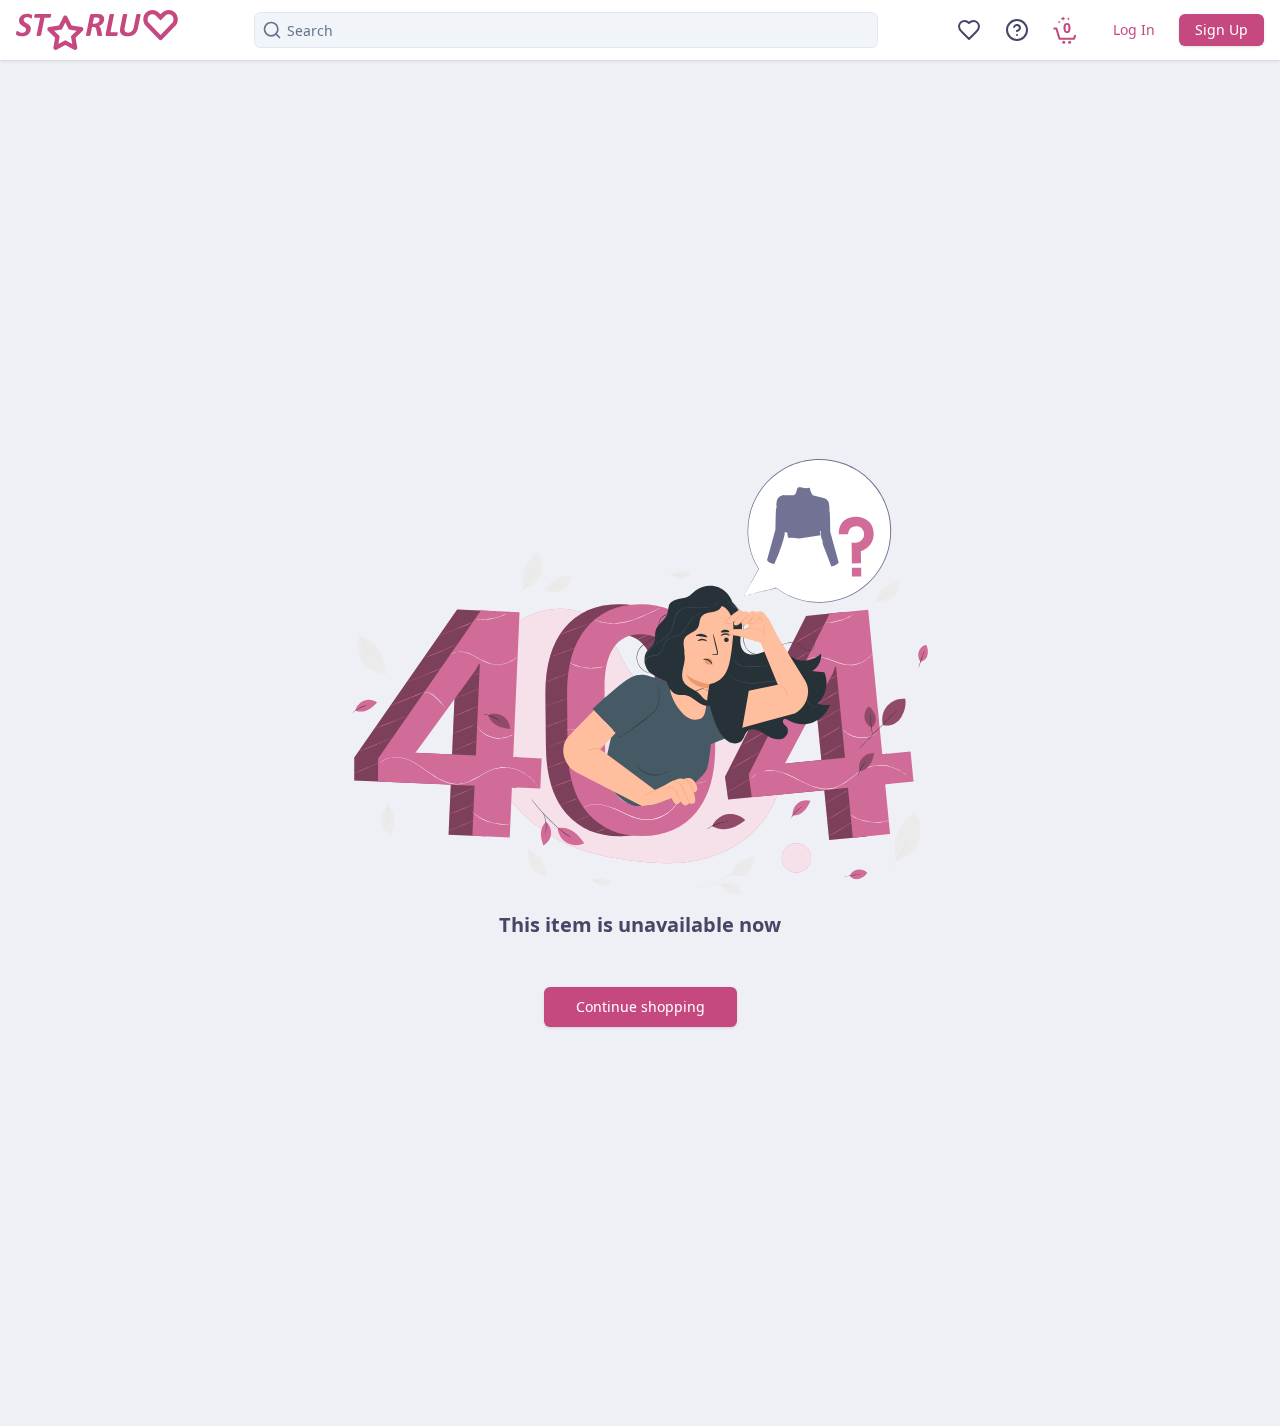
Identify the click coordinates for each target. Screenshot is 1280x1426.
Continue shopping (640, 1006)
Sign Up (1221, 29)
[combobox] (566, 30)
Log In (1134, 29)
